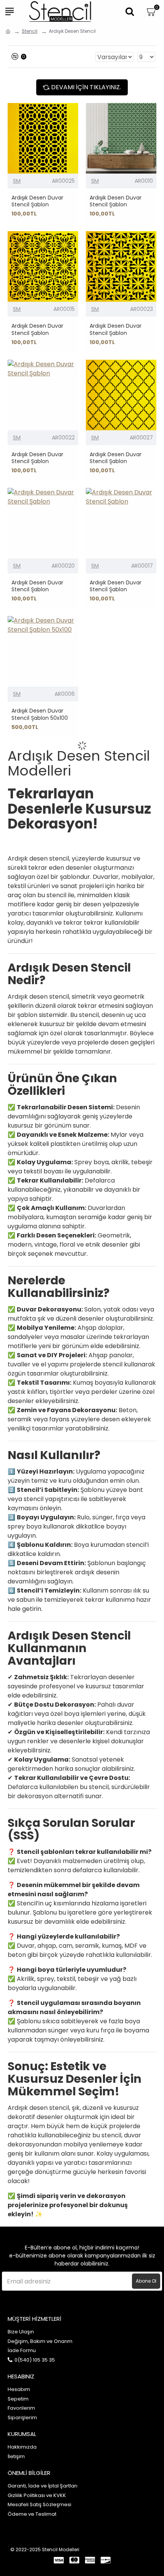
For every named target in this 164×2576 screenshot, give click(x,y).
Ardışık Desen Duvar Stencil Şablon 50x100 (40, 714)
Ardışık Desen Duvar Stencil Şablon (37, 201)
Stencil (30, 31)
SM (17, 181)
